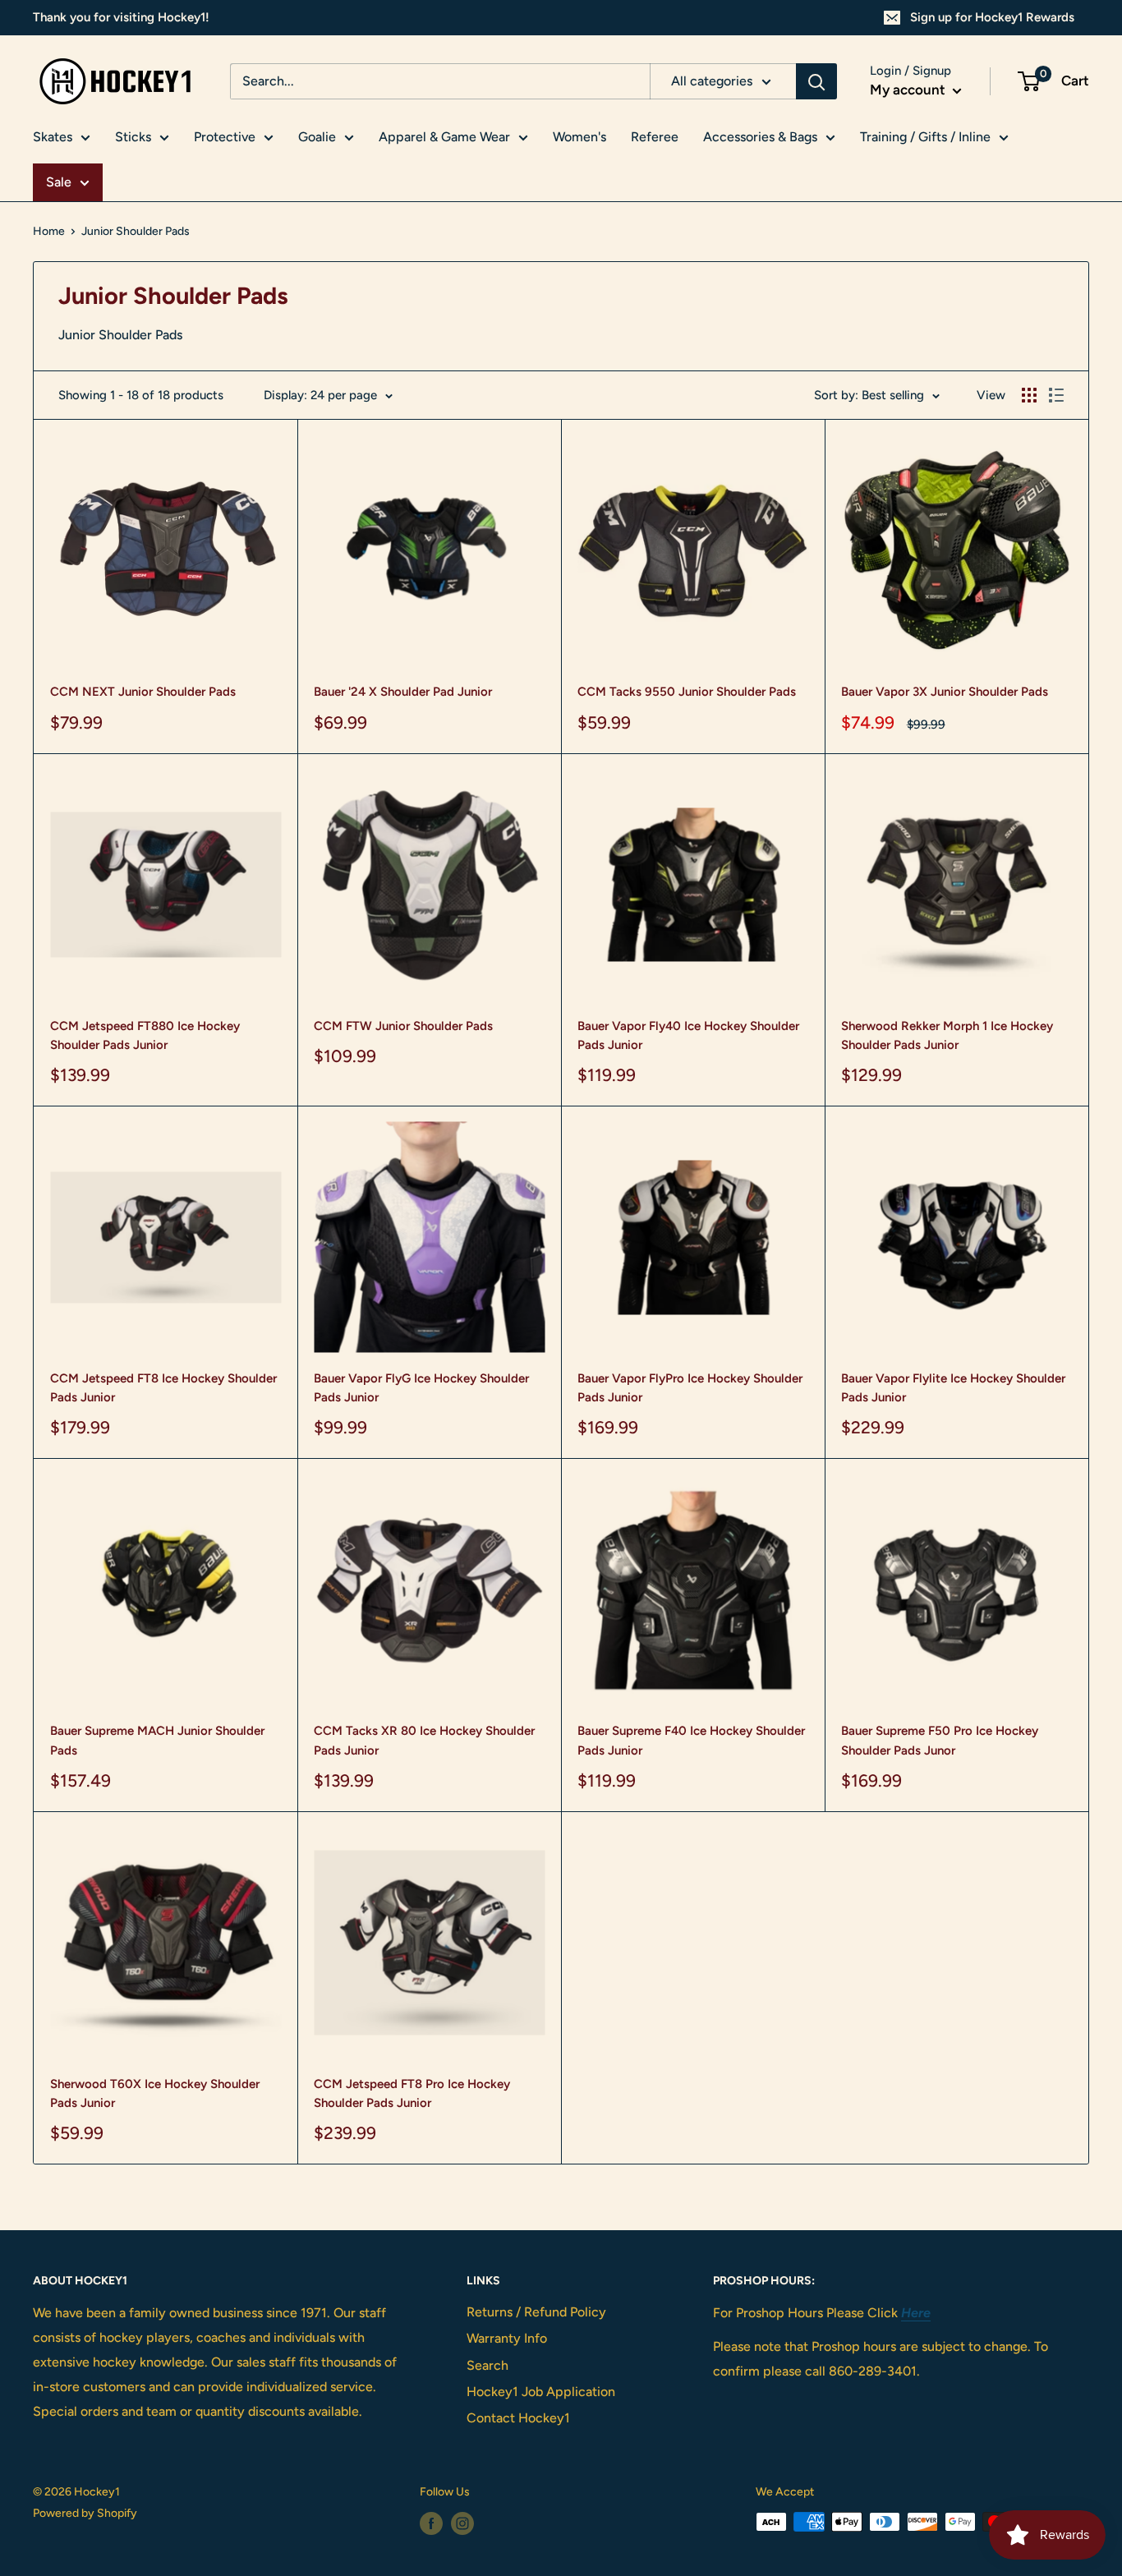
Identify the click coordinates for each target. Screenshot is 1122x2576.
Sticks (133, 137)
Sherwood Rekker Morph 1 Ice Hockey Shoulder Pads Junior (947, 1035)
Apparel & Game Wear (444, 137)
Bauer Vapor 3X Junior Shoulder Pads (945, 692)
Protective (225, 137)
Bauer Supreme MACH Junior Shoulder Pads (157, 1740)
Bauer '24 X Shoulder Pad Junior (403, 692)
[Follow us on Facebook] (431, 2523)
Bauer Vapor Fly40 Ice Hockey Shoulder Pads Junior (688, 1035)
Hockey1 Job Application (541, 2392)
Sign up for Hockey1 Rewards (992, 17)
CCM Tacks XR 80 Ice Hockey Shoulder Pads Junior (424, 1740)
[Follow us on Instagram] (462, 2523)
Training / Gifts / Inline (925, 137)
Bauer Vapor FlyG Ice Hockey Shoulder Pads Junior (421, 1388)
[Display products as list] (1056, 395)
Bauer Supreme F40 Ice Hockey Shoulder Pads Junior (691, 1740)
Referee (655, 137)
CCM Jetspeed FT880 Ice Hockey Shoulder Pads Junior (145, 1035)
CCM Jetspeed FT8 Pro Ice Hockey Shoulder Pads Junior (412, 2093)
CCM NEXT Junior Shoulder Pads (143, 692)
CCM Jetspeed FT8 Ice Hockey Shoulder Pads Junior (163, 1388)
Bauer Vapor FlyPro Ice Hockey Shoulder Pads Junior (690, 1388)
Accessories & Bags (760, 137)
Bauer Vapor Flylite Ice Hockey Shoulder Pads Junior (953, 1388)
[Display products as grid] (1029, 395)
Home (49, 231)
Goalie (317, 137)
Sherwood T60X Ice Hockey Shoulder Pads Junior (155, 2093)
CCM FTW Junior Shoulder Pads (403, 1026)
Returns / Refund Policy (536, 2312)
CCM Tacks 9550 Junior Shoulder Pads (687, 692)
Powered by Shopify (85, 2513)
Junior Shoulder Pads (136, 231)
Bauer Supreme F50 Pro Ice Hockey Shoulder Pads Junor (940, 1740)
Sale (59, 182)
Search (487, 2365)
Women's (579, 137)
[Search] (816, 81)
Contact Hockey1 (518, 2418)
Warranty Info (507, 2338)
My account (909, 90)
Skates (53, 137)
